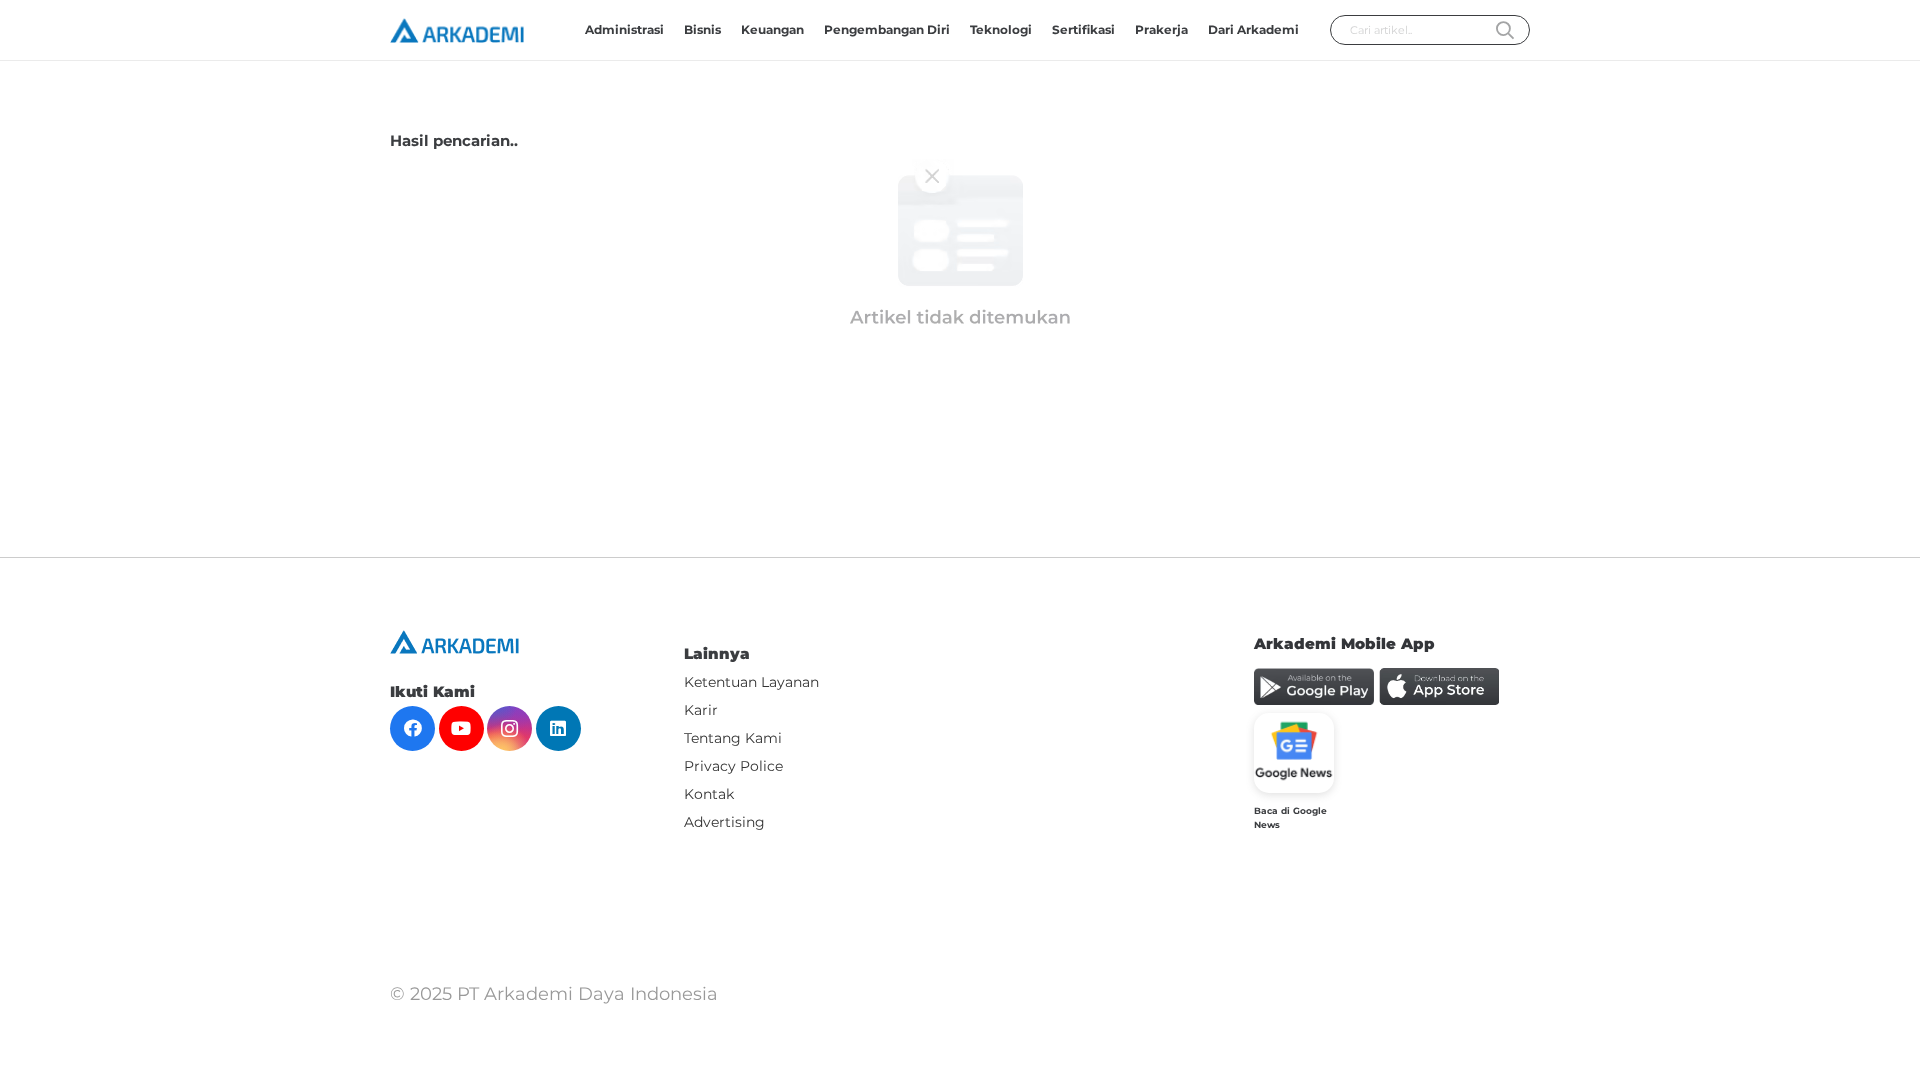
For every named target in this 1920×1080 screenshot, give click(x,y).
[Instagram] (509, 728)
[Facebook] (412, 728)
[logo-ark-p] (457, 30)
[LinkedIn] (558, 728)
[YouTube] (461, 728)
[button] (1122, 30)
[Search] (1505, 31)
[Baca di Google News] (1294, 753)
